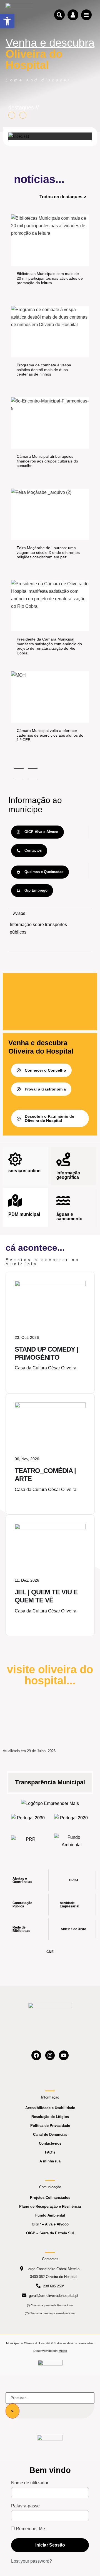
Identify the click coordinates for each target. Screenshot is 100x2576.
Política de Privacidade (50, 2126)
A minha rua (50, 2161)
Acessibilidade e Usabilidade (50, 2108)
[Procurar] (12, 2411)
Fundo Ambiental (50, 2215)
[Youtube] (64, 2055)
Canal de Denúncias (50, 2134)
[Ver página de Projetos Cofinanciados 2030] (28, 1820)
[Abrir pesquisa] (59, 15)
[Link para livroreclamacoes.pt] (50, 2365)
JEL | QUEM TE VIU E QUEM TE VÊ (46, 1596)
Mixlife (63, 2351)
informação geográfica (68, 1175)
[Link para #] (19, 136)
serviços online (24, 1171)
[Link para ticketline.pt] (50, 1406)
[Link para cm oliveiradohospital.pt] (19, 15)
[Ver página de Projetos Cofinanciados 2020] (72, 1820)
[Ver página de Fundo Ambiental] (72, 1841)
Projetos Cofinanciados (50, 2198)
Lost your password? (32, 2561)
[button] (7, 21)
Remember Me (30, 2529)
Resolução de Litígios (50, 2117)
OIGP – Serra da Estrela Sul (50, 2233)
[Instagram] (50, 2055)
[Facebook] (36, 2055)
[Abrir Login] (73, 15)
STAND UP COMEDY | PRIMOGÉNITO (47, 1353)
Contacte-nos (50, 2143)
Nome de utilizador (30, 2483)
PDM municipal (24, 1214)
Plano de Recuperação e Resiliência (50, 2206)
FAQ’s (50, 2152)
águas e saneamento (69, 1216)
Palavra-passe (25, 2506)
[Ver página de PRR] (28, 1841)
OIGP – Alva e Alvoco (50, 2224)
